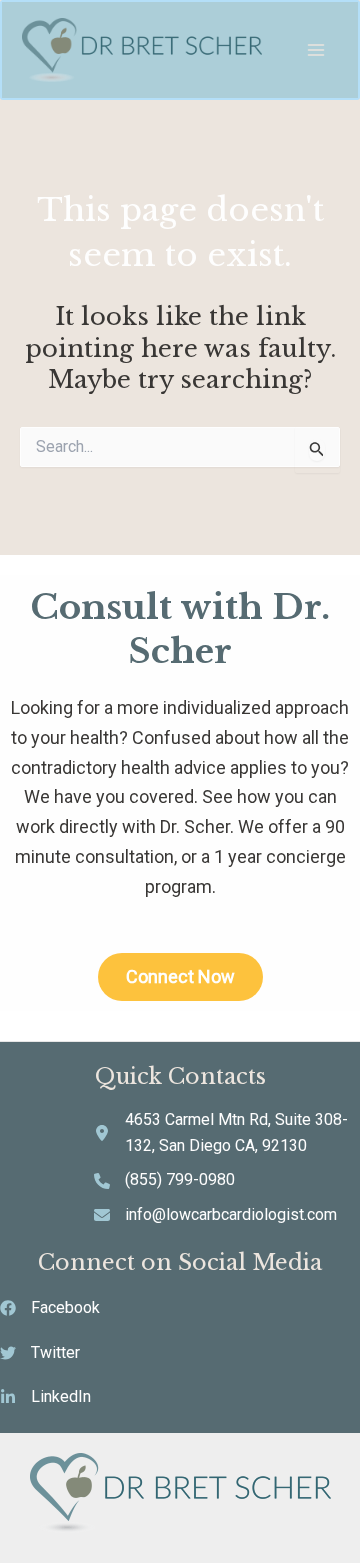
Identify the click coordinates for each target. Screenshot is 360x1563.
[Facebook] (50, 1308)
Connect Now (180, 976)
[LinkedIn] (45, 1397)
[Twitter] (40, 1353)
